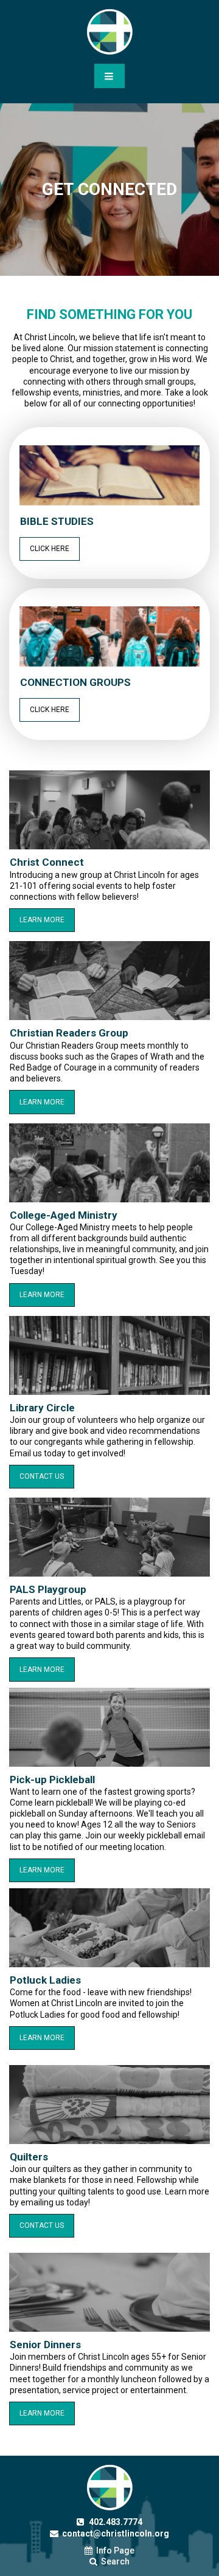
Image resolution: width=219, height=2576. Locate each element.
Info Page (109, 2550)
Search (109, 2561)
